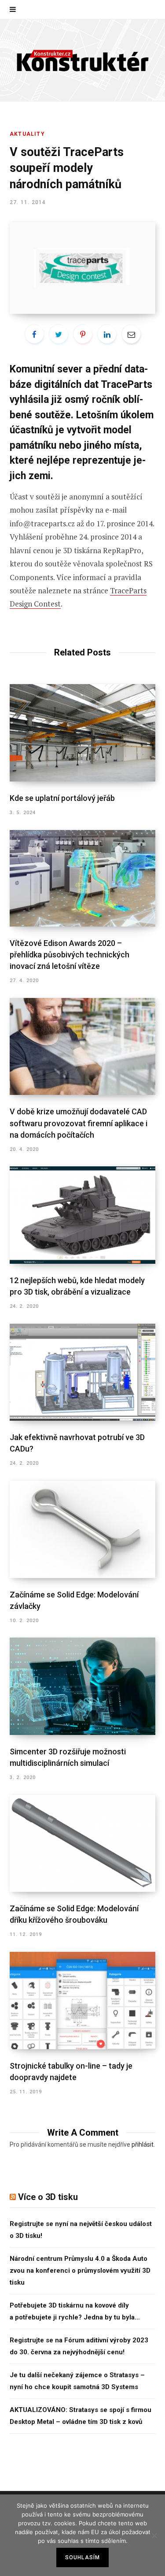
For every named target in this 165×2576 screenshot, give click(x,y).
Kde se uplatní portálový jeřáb (62, 798)
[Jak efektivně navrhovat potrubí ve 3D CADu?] (82, 1372)
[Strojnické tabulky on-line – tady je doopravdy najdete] (82, 2001)
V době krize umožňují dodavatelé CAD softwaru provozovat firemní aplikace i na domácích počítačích (79, 1123)
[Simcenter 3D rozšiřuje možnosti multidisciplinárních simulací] (82, 1686)
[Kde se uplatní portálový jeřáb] (82, 733)
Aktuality (27, 134)
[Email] (131, 334)
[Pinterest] (83, 334)
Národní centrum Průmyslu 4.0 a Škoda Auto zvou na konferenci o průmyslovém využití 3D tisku (80, 2271)
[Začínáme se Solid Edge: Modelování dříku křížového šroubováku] (82, 1844)
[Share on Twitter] (59, 334)
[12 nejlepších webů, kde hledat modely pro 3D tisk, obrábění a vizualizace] (82, 1215)
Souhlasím (83, 2557)
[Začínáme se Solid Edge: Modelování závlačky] (82, 1529)
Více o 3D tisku (48, 2197)
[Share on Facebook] (34, 334)
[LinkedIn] (107, 334)
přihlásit (143, 2144)
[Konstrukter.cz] (83, 60)
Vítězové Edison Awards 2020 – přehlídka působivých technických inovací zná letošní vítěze (70, 955)
